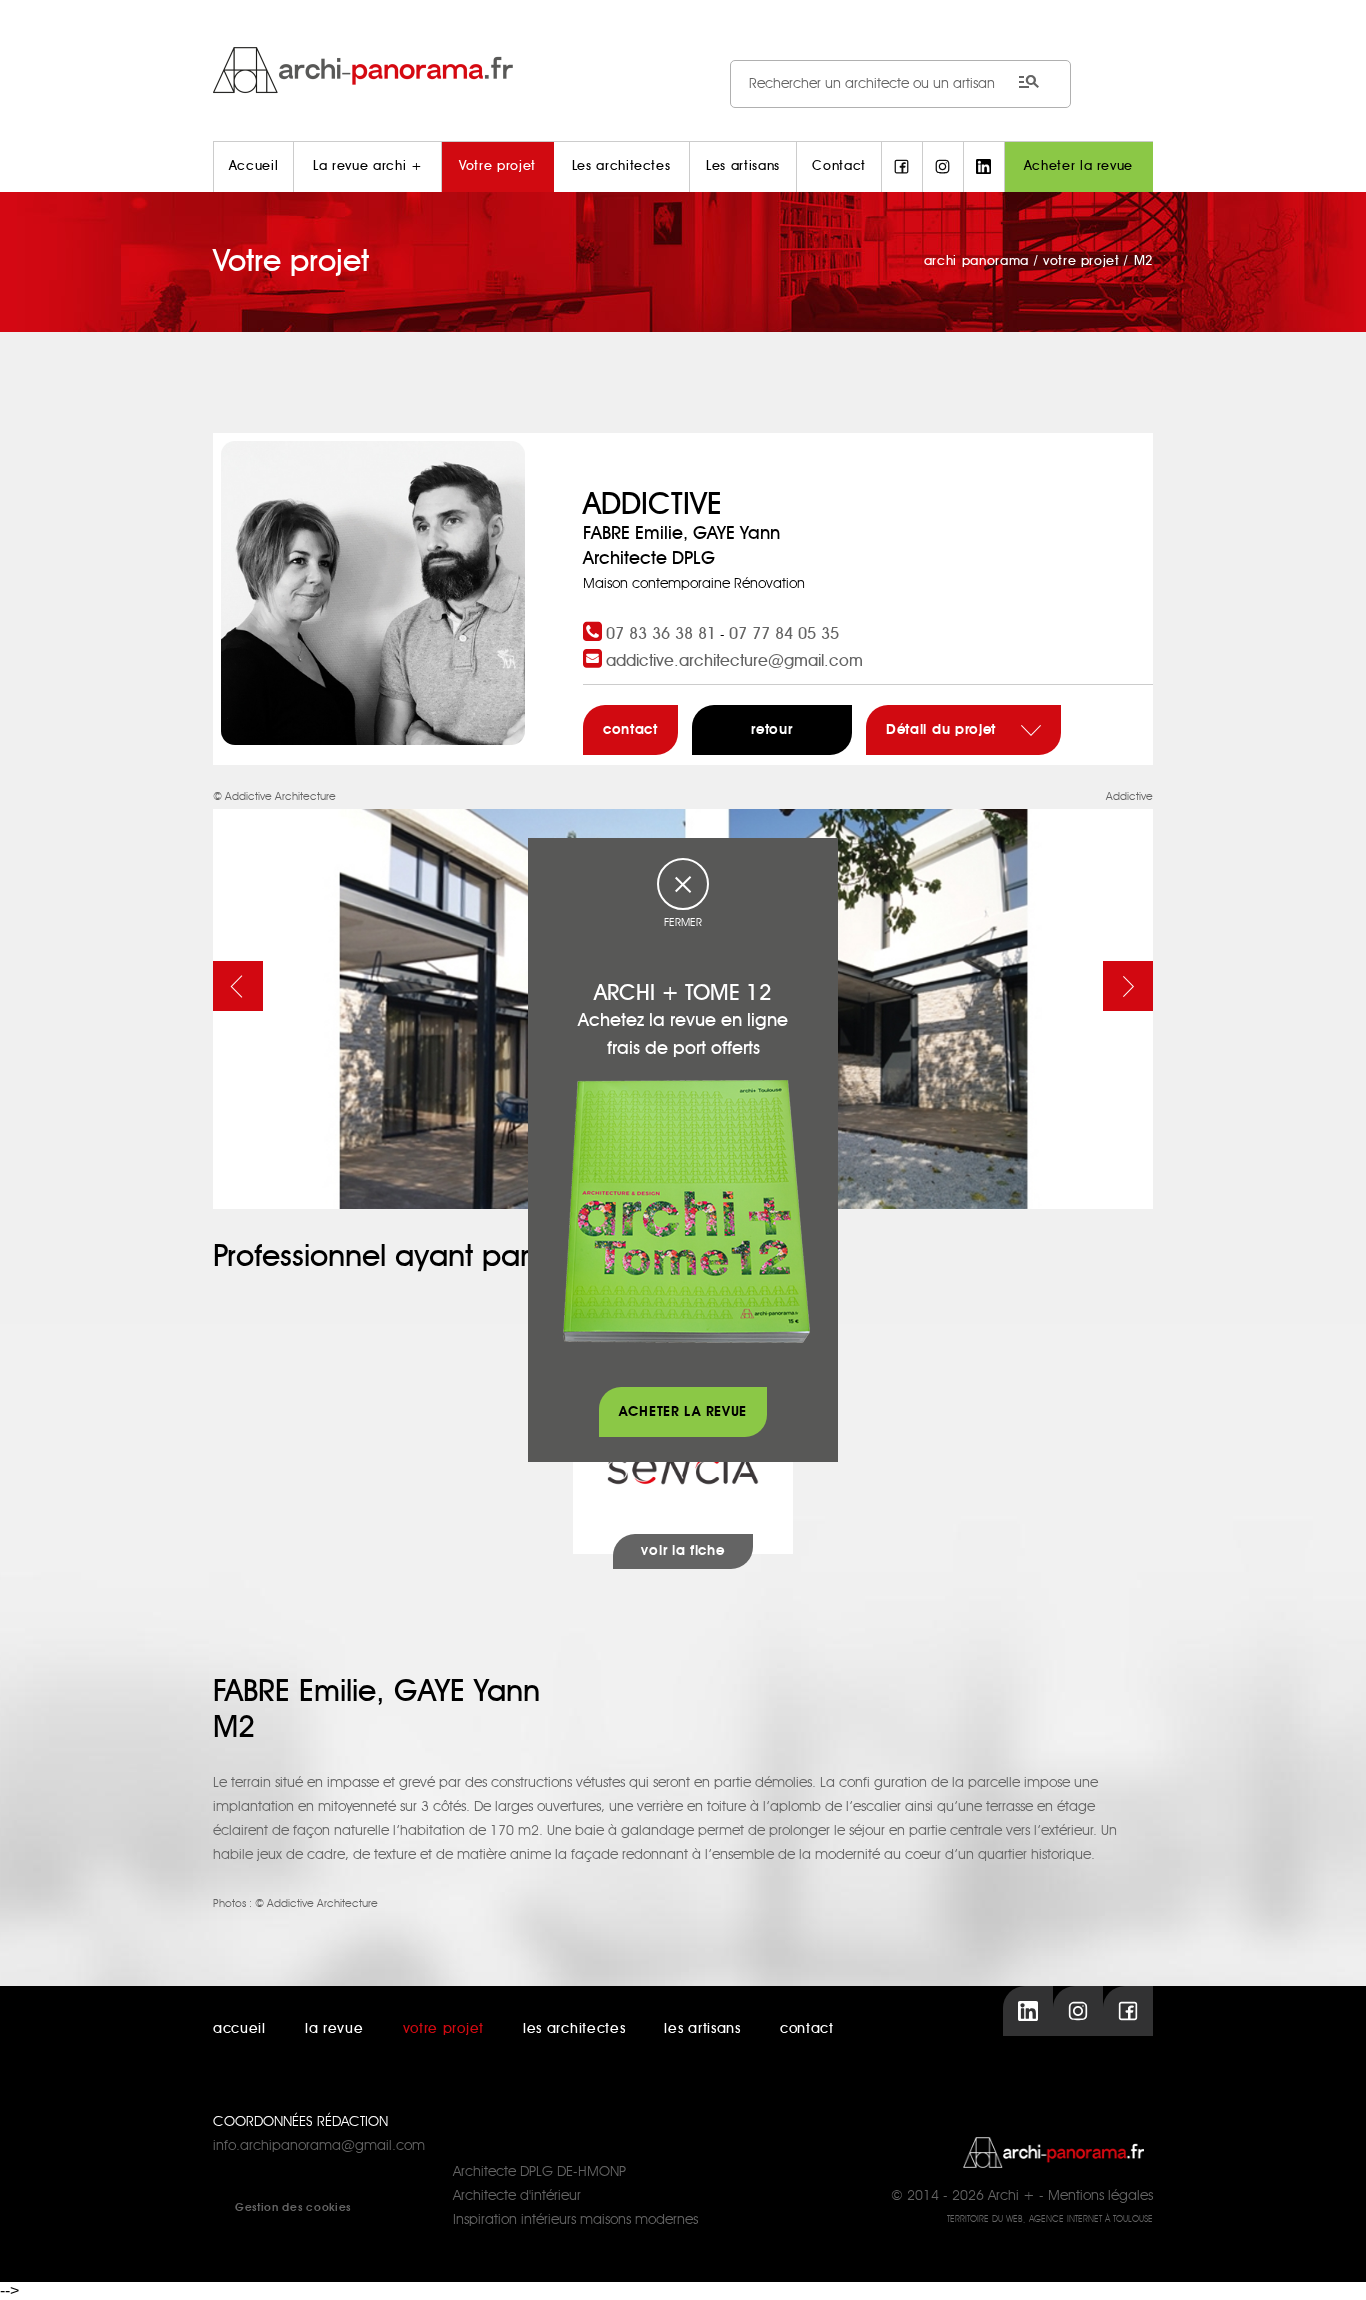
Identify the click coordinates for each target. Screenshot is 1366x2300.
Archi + (1011, 2196)
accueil (239, 2029)
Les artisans (743, 166)
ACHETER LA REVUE (683, 1412)
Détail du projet (943, 730)
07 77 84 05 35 (784, 634)
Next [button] (1128, 986)
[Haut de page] (1331, 2265)
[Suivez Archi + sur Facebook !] (902, 167)
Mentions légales (1100, 2196)
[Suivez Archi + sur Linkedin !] (984, 167)
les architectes (574, 2029)
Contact (839, 166)
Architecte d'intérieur (517, 2196)
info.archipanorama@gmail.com (319, 2146)
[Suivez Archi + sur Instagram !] (943, 167)
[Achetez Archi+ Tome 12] (686, 1211)
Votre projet (497, 166)
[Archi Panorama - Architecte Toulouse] (683, 69)
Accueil (254, 166)
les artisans (702, 2029)
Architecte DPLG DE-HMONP (539, 2172)
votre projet (443, 2029)
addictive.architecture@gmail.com (734, 661)
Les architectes (621, 166)
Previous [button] (238, 986)
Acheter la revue (1078, 166)
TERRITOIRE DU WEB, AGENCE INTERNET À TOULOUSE (1050, 2219)
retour (771, 730)
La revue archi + (367, 166)
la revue (334, 2029)
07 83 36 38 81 (661, 634)
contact (630, 730)
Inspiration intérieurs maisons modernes (575, 2220)
